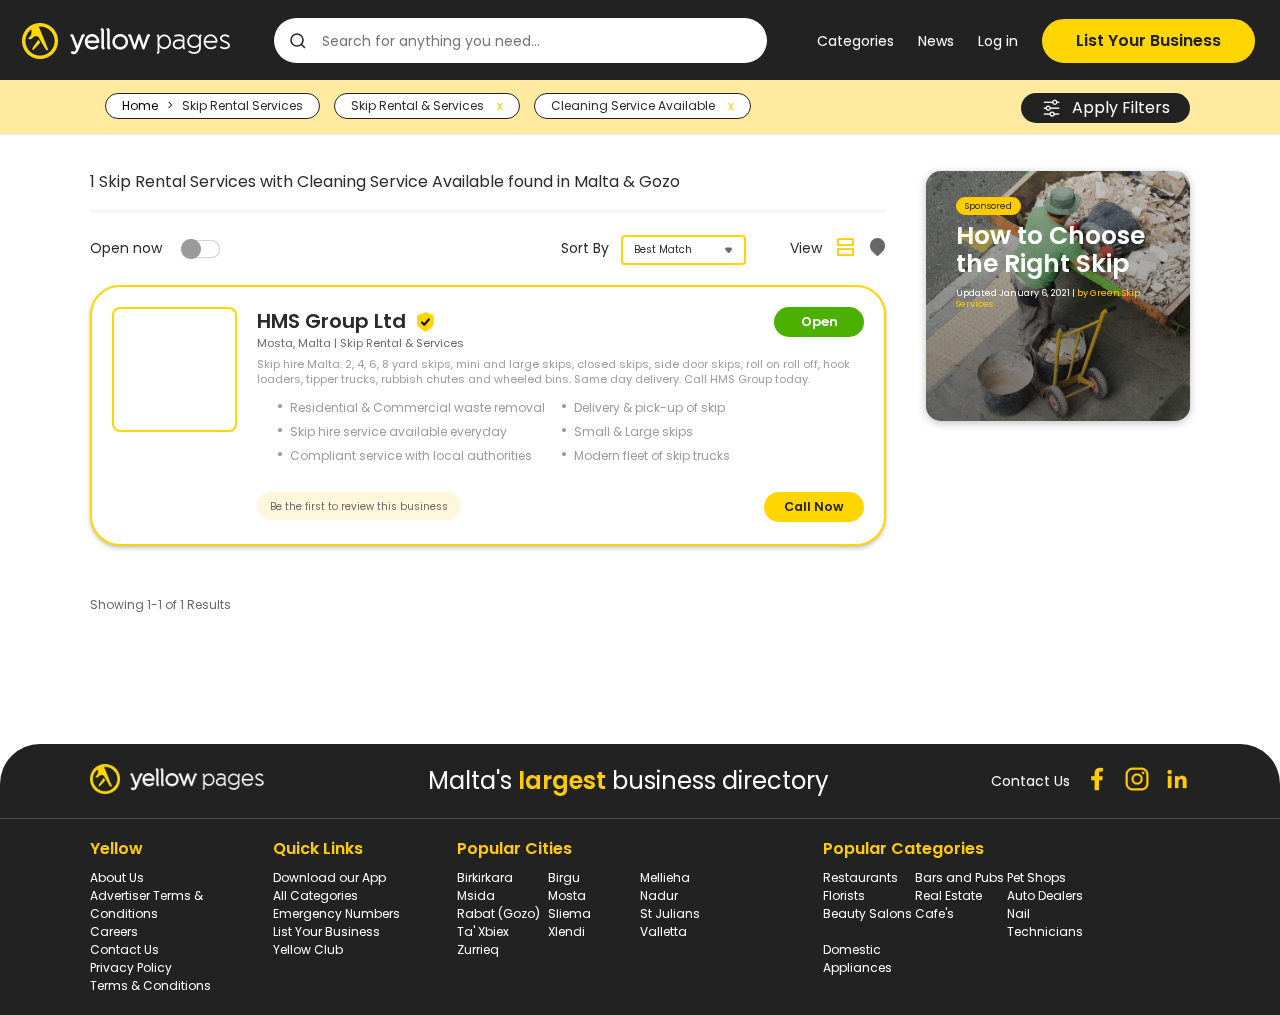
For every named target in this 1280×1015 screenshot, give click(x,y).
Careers (114, 931)
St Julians (670, 913)
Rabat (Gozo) (498, 913)
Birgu (564, 877)
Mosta (567, 895)
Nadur (659, 895)
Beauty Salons (867, 913)
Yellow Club (308, 949)
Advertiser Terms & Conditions (146, 904)
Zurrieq (478, 949)
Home (140, 105)
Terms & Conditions (150, 985)
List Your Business (1148, 40)
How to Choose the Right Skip (1050, 249)
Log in (998, 41)
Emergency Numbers (336, 913)
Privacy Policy (131, 967)
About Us (117, 877)
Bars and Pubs (959, 877)
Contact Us (124, 949)
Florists (844, 895)
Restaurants (860, 877)
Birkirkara (485, 877)
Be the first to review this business (359, 506)
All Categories (315, 895)
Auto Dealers (1045, 895)
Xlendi (566, 931)
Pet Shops (1036, 877)
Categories (855, 41)
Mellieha (665, 877)
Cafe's (934, 913)
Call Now (814, 506)
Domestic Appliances (857, 958)
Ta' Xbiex (483, 931)
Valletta (663, 931)
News (936, 41)
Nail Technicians (1045, 922)
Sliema (569, 913)
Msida (476, 895)
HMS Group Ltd (334, 321)
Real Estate (948, 895)
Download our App (329, 877)
